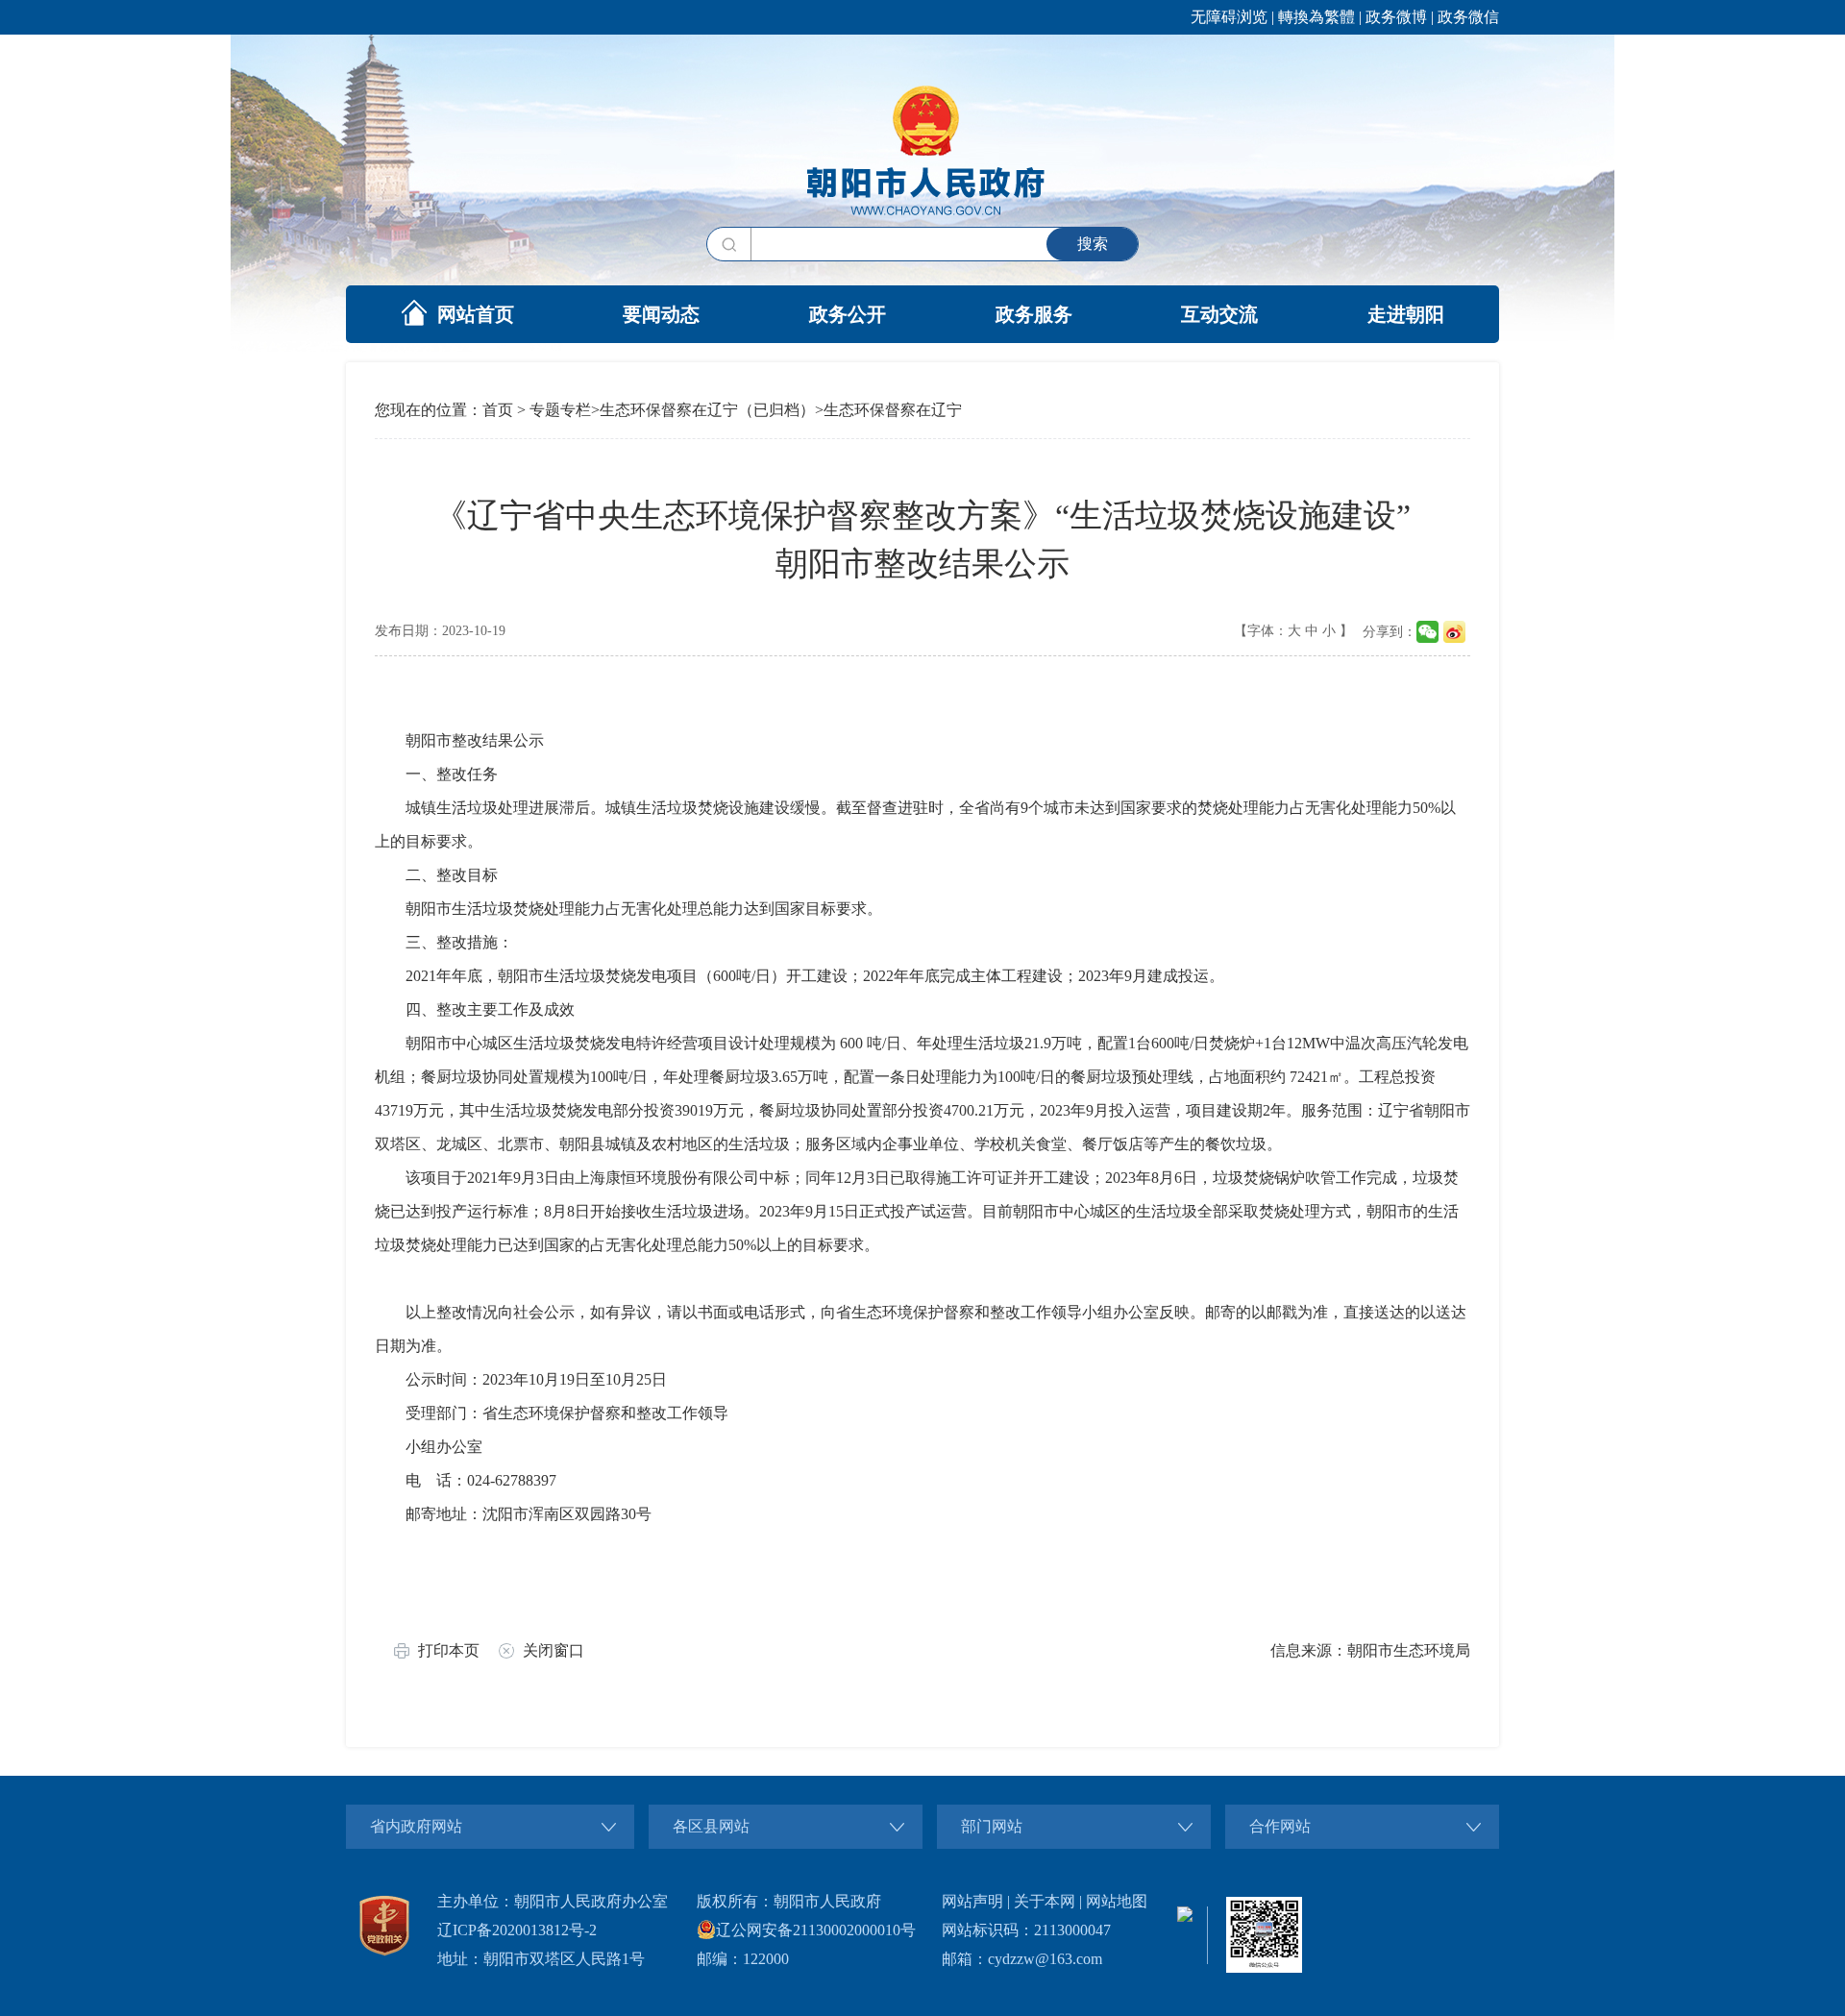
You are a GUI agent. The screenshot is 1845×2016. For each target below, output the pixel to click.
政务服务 (1034, 314)
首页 (498, 410)
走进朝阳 (1406, 314)
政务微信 (1468, 17)
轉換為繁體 (1316, 17)
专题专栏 (560, 410)
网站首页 (476, 314)
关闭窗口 (553, 1650)
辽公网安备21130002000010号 (816, 1930)
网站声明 (972, 1901)
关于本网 (1045, 1901)
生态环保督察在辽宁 (893, 410)
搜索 (1093, 244)
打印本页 (449, 1650)
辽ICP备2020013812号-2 (517, 1930)
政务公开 (848, 314)
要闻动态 (661, 314)
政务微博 (1396, 17)
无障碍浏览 (1229, 17)
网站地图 (1117, 1901)
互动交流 (1219, 314)
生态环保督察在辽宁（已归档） (707, 410)
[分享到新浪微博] (1454, 632)
